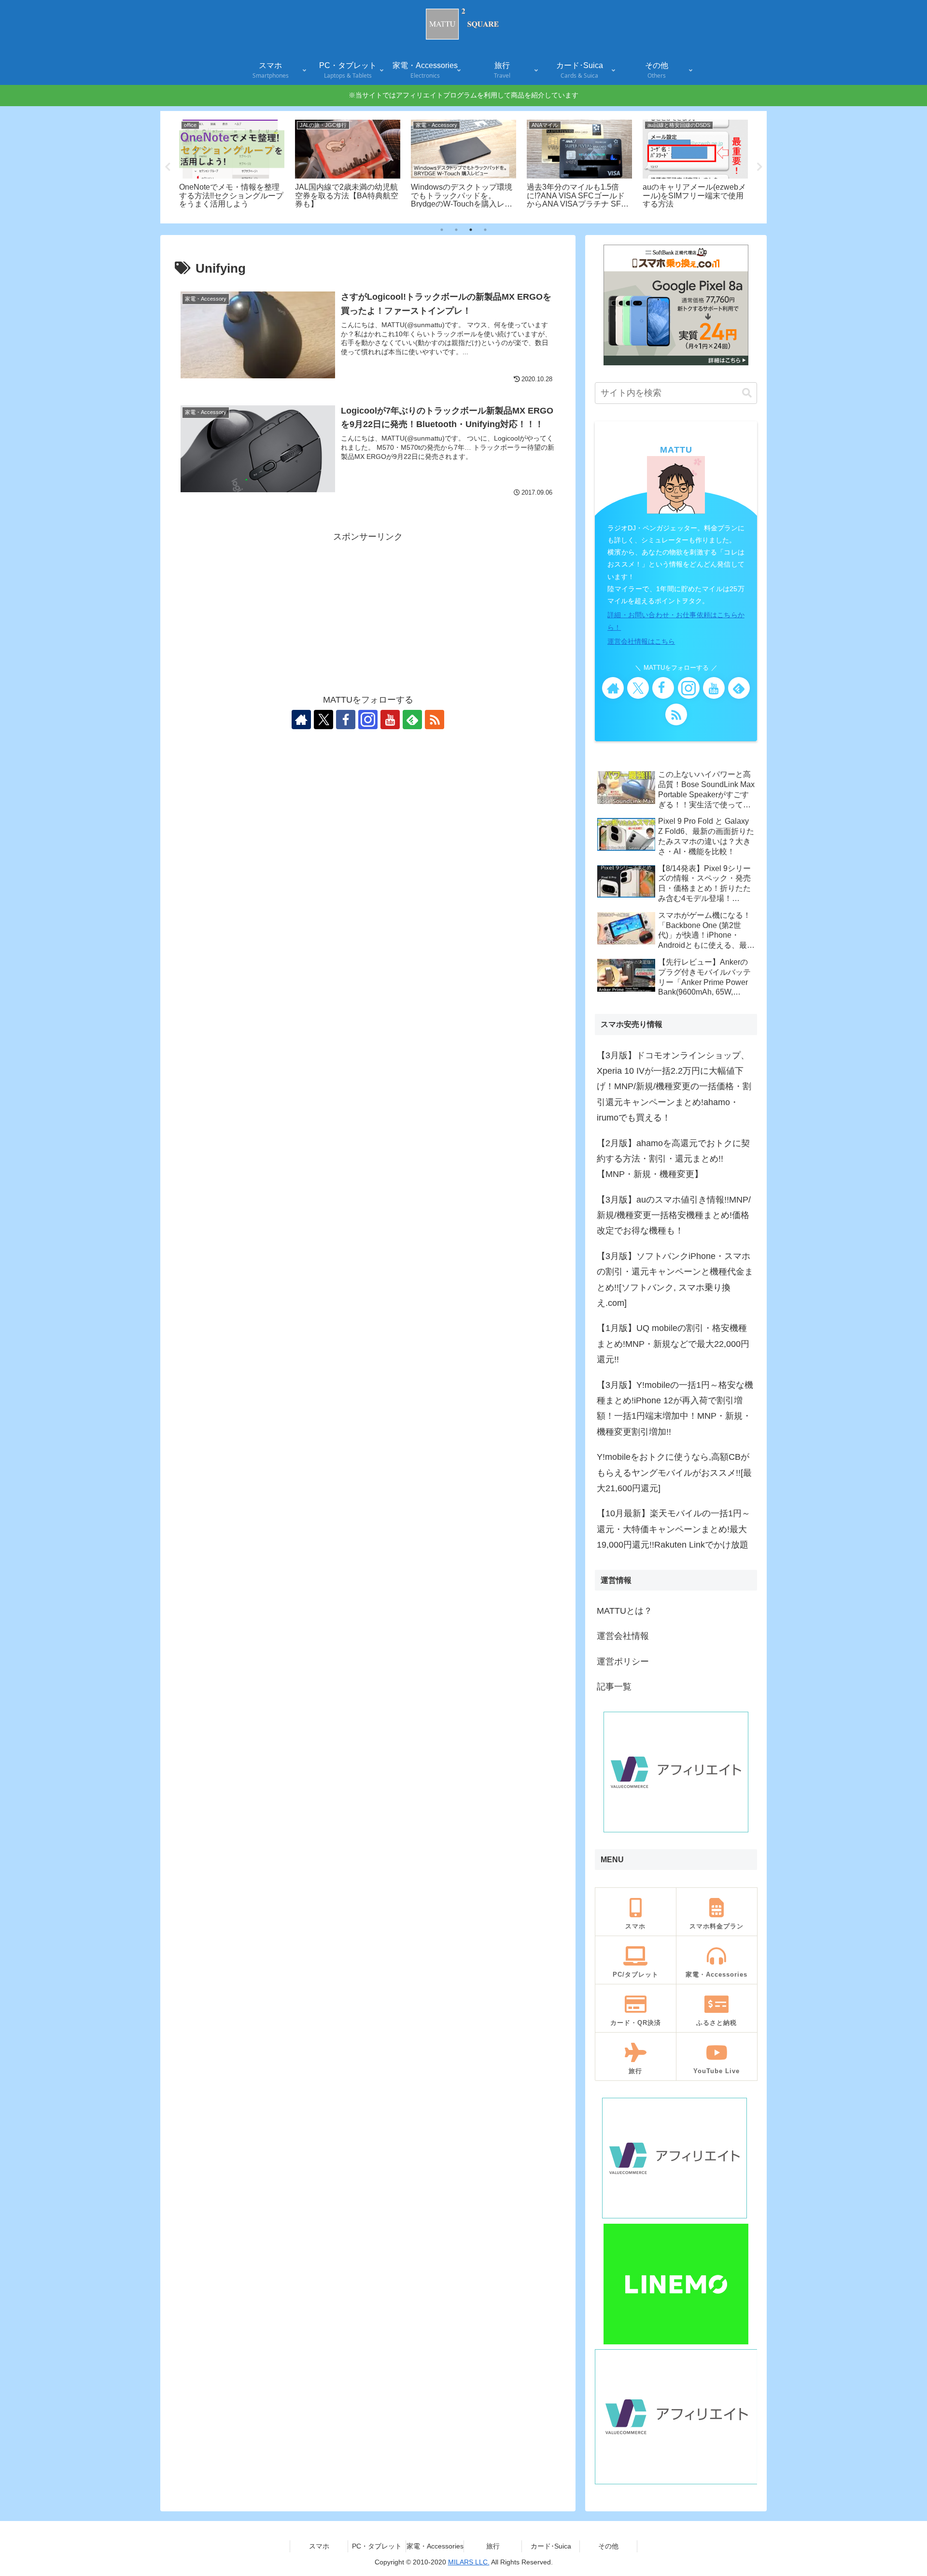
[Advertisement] (368, 612)
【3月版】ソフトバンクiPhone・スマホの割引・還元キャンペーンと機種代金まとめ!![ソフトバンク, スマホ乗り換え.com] (675, 1280)
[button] (747, 393)
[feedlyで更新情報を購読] (412, 720)
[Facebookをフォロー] (346, 720)
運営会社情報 (623, 1636)
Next (759, 167)
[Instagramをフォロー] (368, 720)
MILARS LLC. (469, 2562)
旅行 (493, 2546)
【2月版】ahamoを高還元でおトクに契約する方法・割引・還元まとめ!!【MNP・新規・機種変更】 (673, 1159)
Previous (168, 167)
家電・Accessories (435, 2546)
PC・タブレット (377, 2546)
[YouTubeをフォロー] (390, 720)
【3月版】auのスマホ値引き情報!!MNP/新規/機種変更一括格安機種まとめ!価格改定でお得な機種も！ (674, 1215)
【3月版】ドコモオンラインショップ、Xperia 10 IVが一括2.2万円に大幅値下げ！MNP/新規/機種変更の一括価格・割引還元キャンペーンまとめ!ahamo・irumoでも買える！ (674, 1087)
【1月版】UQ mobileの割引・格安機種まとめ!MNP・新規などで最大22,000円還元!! (673, 1344)
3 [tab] (471, 230)
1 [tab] (442, 230)
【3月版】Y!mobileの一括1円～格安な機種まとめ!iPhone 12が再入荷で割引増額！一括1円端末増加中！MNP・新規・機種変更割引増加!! (675, 1408)
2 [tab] (456, 230)
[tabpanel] (232, 166)
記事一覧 (614, 1687)
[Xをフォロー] (323, 720)
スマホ (319, 2546)
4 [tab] (485, 230)
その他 (608, 2546)
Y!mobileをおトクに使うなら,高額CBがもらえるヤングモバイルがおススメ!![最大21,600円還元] (674, 1473)
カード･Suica (551, 2546)
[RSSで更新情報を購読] (435, 720)
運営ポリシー (623, 1662)
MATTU (676, 450)
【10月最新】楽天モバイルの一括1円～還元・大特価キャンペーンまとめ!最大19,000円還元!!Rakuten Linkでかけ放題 (674, 1529)
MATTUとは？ (625, 1611)
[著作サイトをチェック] (301, 720)
